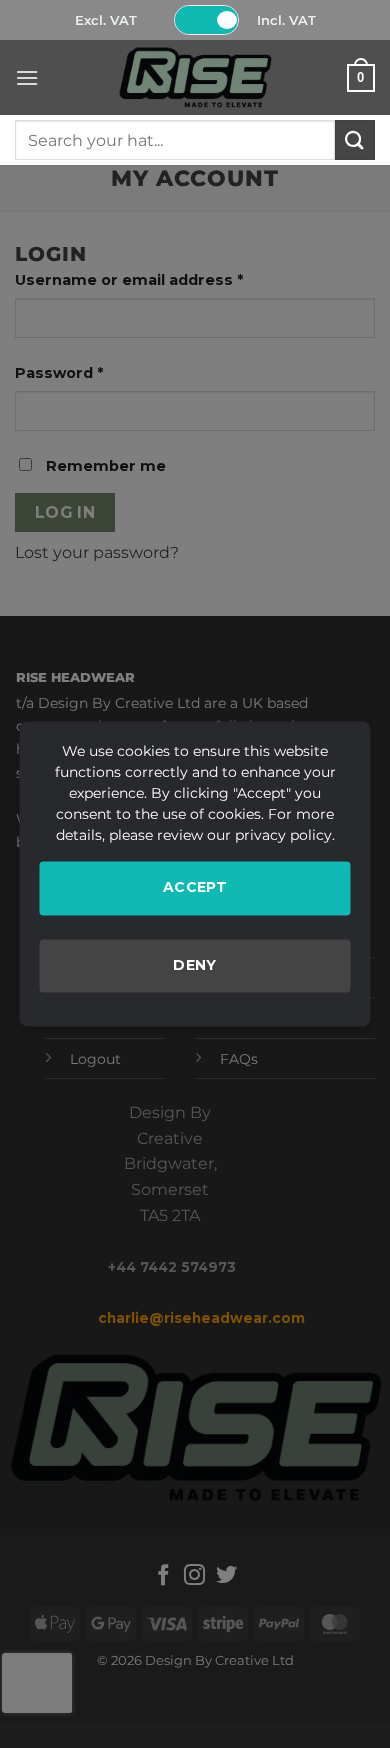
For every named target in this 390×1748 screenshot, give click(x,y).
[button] (27, 77)
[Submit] (355, 139)
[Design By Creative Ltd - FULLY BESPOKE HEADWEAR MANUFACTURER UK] (195, 77)
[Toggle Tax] (207, 20)
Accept (195, 887)
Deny (195, 965)
